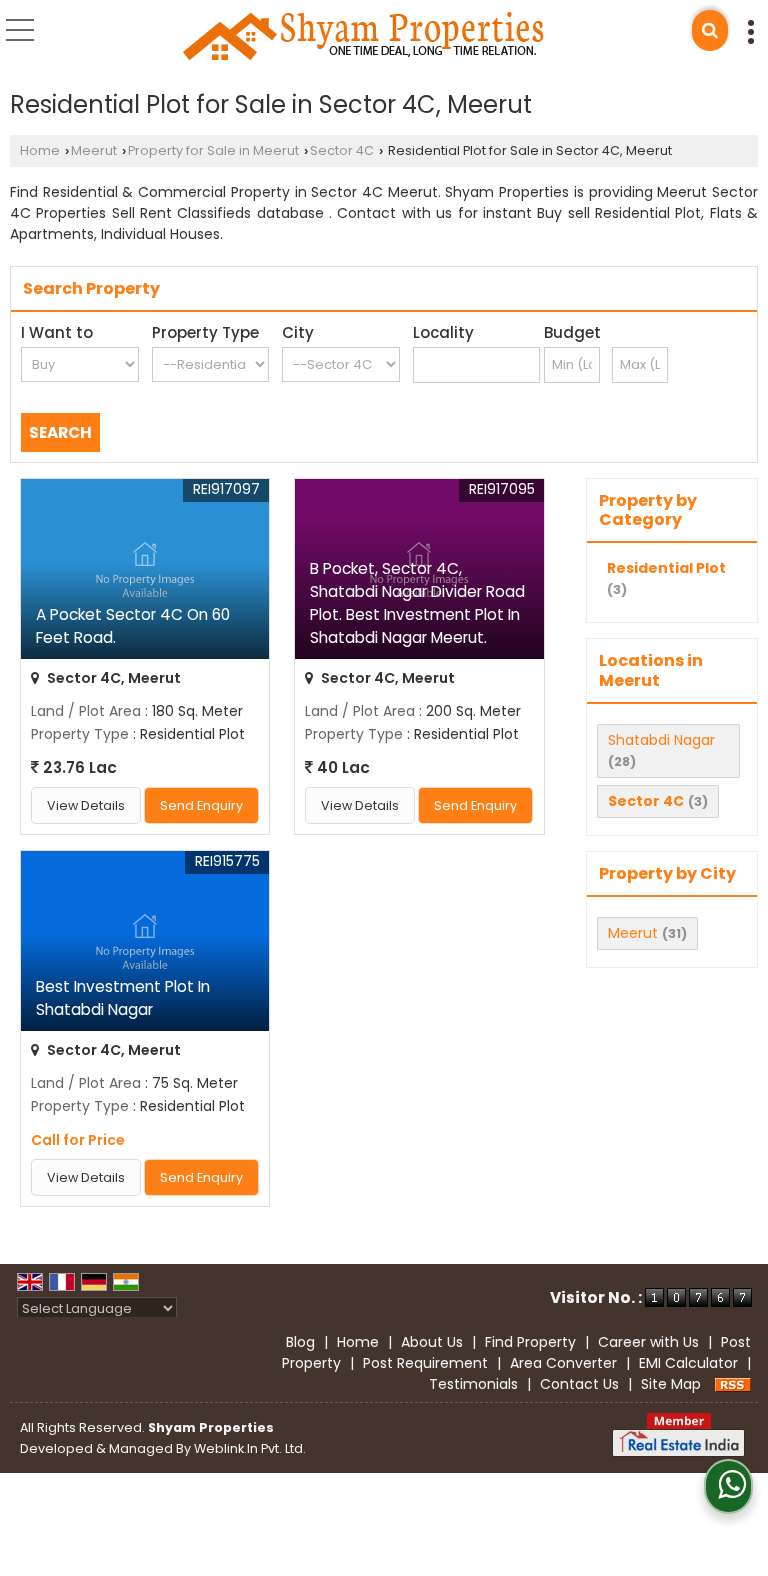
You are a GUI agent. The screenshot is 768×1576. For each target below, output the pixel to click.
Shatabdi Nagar (661, 740)
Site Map (671, 1384)
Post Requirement (425, 1363)
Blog (300, 1342)
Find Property (530, 1342)
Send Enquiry (201, 805)
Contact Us (579, 1384)
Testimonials (473, 1384)
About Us (432, 1342)
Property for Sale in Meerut (213, 150)
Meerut (94, 150)
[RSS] (733, 1384)
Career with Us (648, 1342)
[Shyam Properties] (364, 37)
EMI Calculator (688, 1363)
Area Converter (563, 1363)
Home (40, 150)
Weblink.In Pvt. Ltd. (250, 1448)
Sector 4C (342, 150)
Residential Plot (666, 568)
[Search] (710, 30)
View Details (86, 805)
